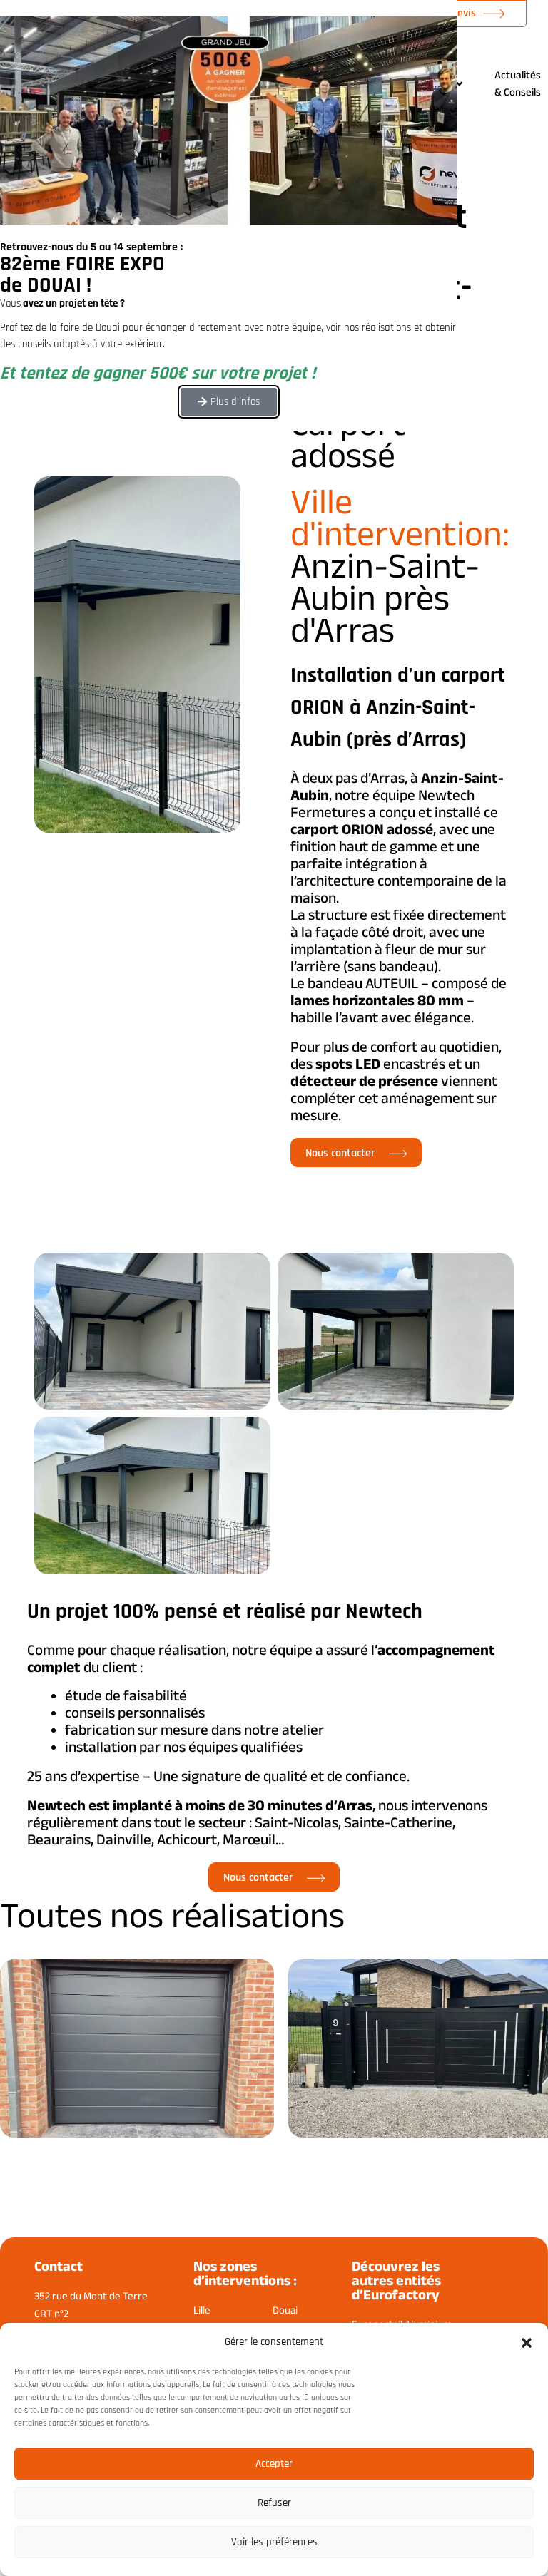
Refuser (274, 2503)
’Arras (386, 778)
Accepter (274, 2464)
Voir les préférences (274, 2542)
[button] (527, 2343)
